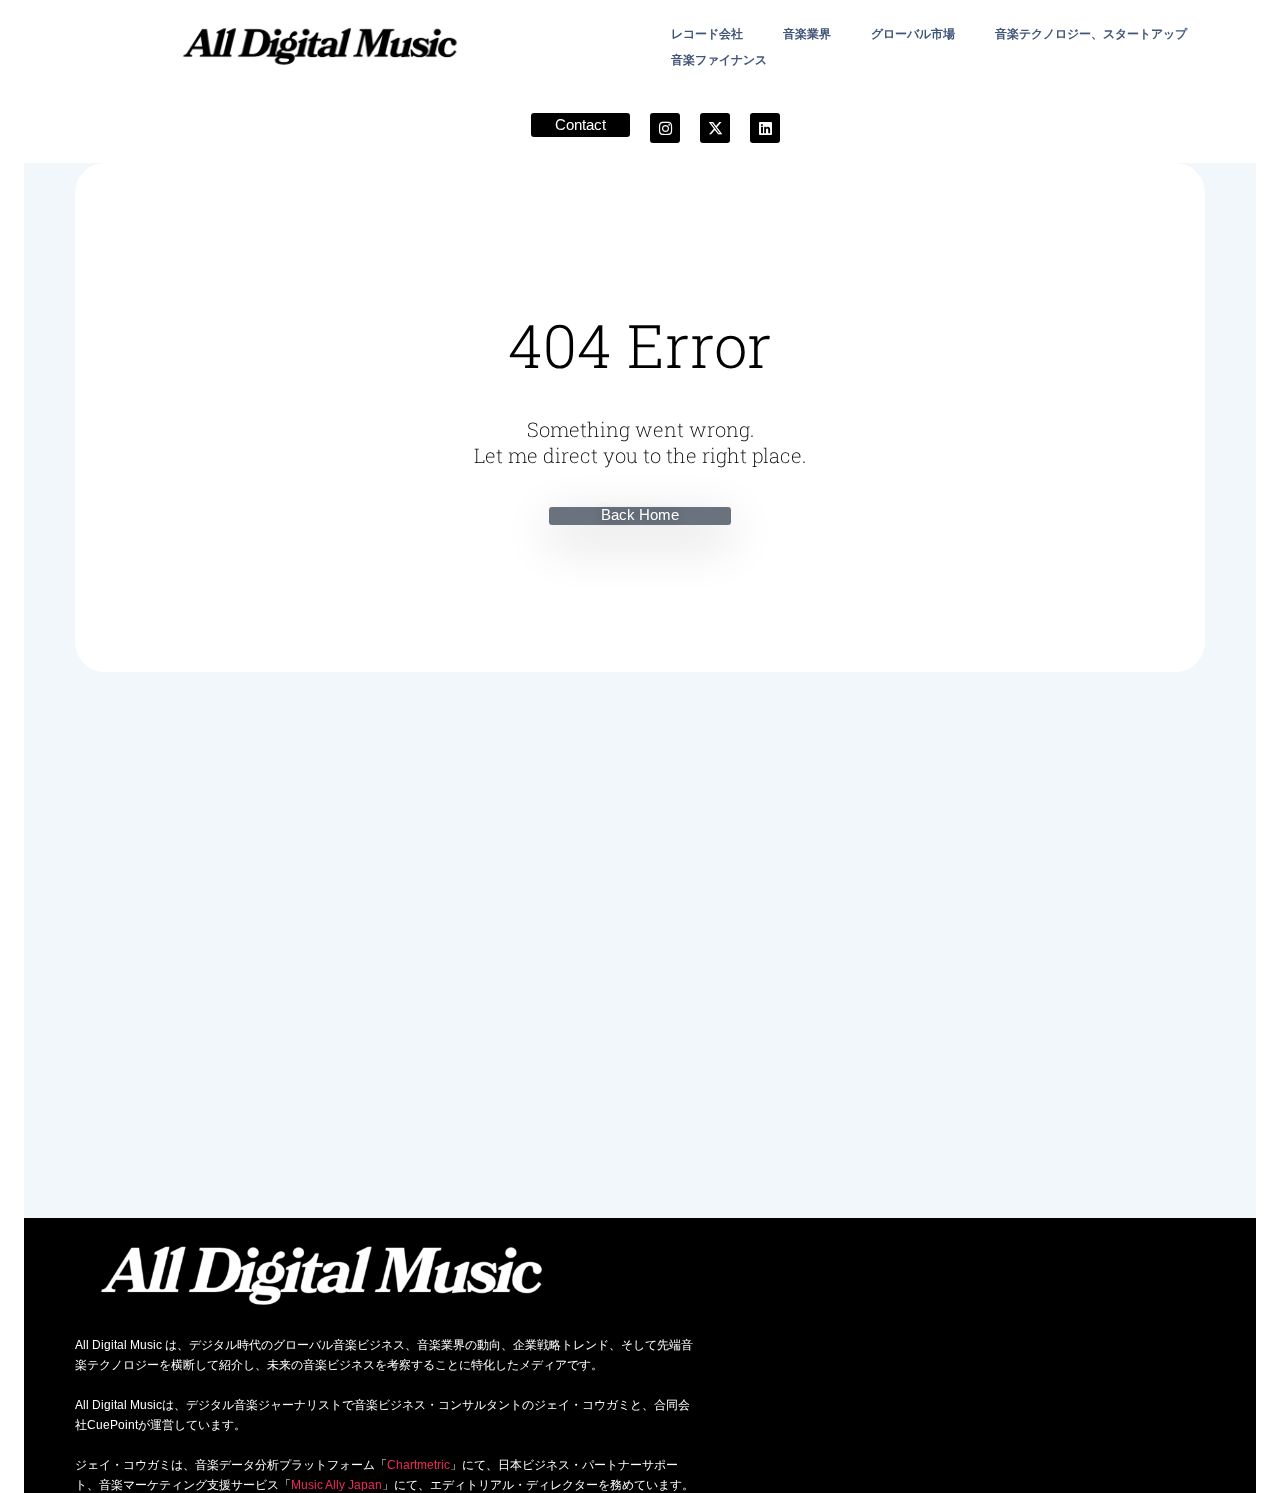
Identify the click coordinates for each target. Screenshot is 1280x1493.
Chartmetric (418, 1465)
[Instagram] (665, 128)
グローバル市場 (913, 34)
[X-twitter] (715, 128)
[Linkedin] (765, 128)
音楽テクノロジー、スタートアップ (1091, 34)
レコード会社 (707, 34)
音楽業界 (807, 34)
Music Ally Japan (336, 1485)
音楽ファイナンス (719, 60)
